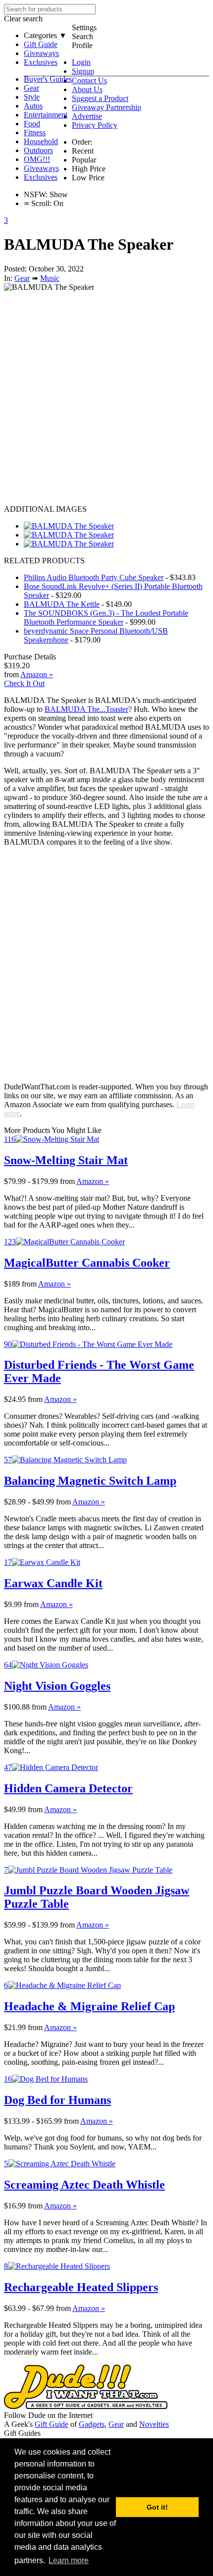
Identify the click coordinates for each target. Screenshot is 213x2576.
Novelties (154, 2424)
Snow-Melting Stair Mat (66, 1160)
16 (8, 2079)
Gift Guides (22, 2433)
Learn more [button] (69, 2560)
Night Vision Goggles (57, 1686)
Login (81, 62)
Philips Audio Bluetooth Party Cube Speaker (94, 577)
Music (50, 278)
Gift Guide (41, 44)
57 (8, 1460)
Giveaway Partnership (106, 107)
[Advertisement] (106, 398)
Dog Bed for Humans (57, 2100)
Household (41, 141)
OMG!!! (37, 159)
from (67, 1181)
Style (32, 97)
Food (32, 124)
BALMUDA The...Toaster (86, 709)
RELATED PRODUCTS (44, 561)
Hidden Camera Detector (68, 1788)
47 (8, 1767)
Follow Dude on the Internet (48, 2415)
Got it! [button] (157, 2507)
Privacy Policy (95, 125)
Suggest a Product (100, 98)
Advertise (87, 116)
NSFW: (36, 194)
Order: (82, 142)
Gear (31, 88)
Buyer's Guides (48, 79)
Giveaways (41, 53)
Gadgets (92, 2424)
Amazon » (93, 1181)
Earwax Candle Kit (53, 1583)
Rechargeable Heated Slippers (81, 2287)
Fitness (35, 133)
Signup (83, 71)
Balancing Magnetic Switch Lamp (90, 1481)
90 (8, 1344)
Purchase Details (30, 657)
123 (10, 1242)
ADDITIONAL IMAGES (45, 509)
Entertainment (46, 115)
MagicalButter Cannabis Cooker (87, 1263)
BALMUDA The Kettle (62, 604)
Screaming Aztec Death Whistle (84, 2185)
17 (8, 1562)
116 (10, 1139)
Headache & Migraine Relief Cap (89, 2006)
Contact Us (89, 80)
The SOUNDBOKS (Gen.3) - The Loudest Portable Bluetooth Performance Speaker (106, 617)
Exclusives (41, 62)
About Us (87, 89)
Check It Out (24, 683)
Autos (33, 106)
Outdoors (38, 150)
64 (8, 1665)
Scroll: (38, 203)
